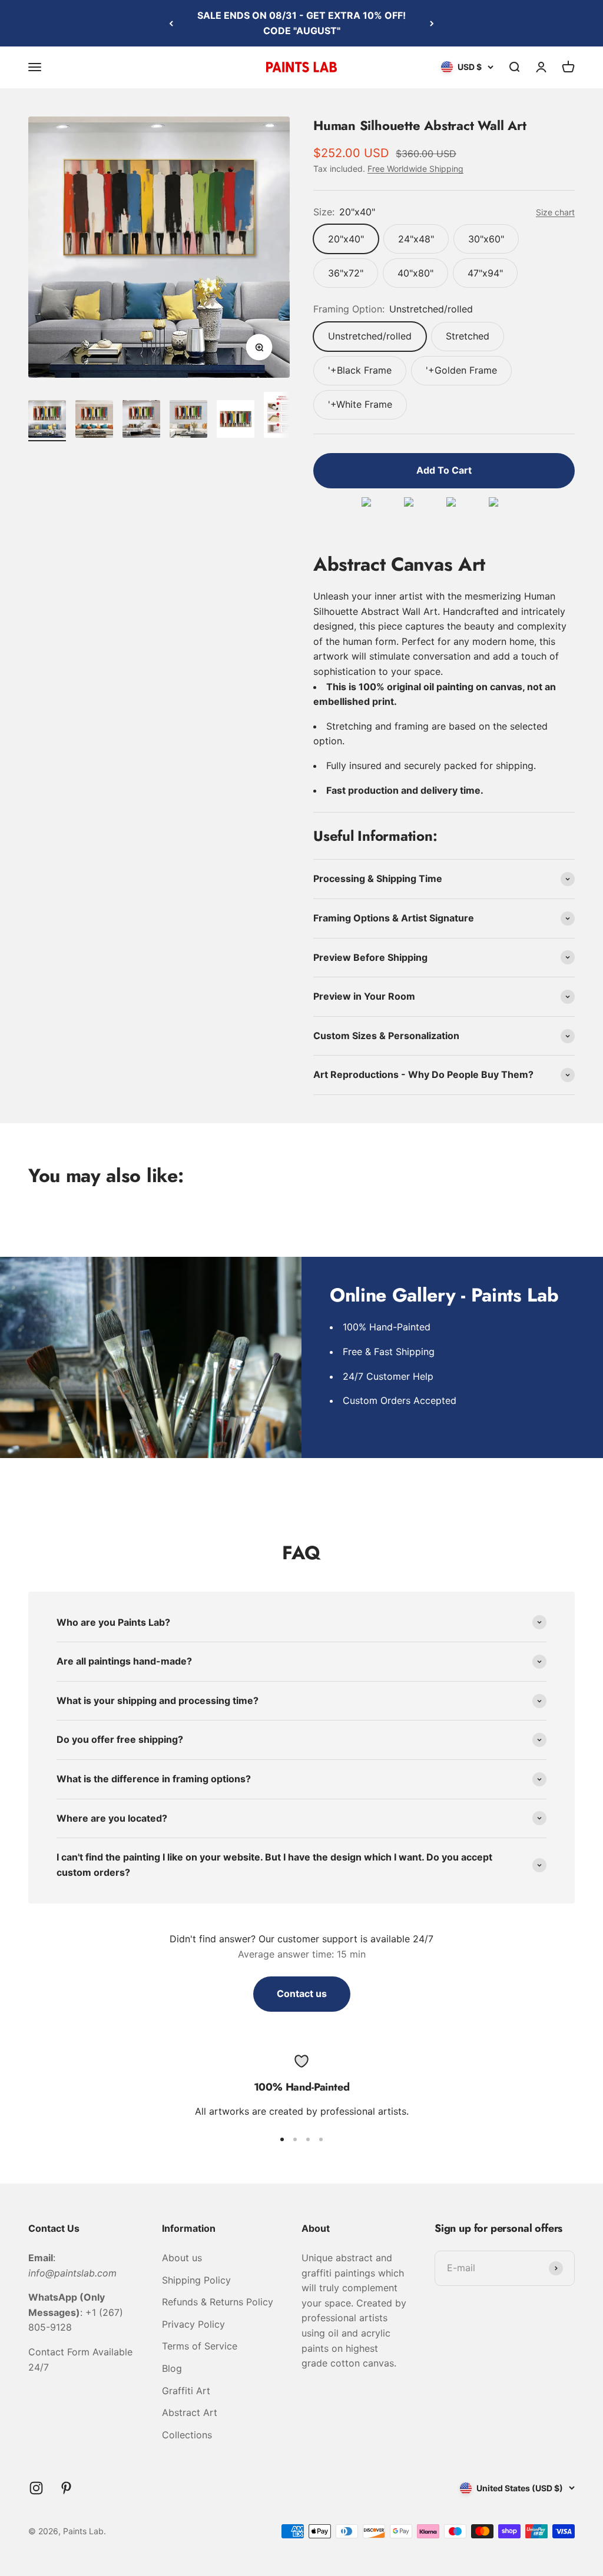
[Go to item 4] (188, 421)
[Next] (432, 23)
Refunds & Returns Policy (218, 2302)
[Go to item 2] (94, 421)
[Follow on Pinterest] (66, 2488)
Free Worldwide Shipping (415, 169)
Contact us (302, 1993)
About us (182, 2258)
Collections (187, 2435)
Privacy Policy (193, 2324)
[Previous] (171, 23)
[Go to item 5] (236, 421)
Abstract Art (190, 2412)
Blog (172, 2368)
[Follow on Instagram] (36, 2488)
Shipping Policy (196, 2280)
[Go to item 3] (141, 421)
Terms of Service (200, 2346)
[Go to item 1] (47, 421)
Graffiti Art (186, 2391)
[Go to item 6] (283, 417)
